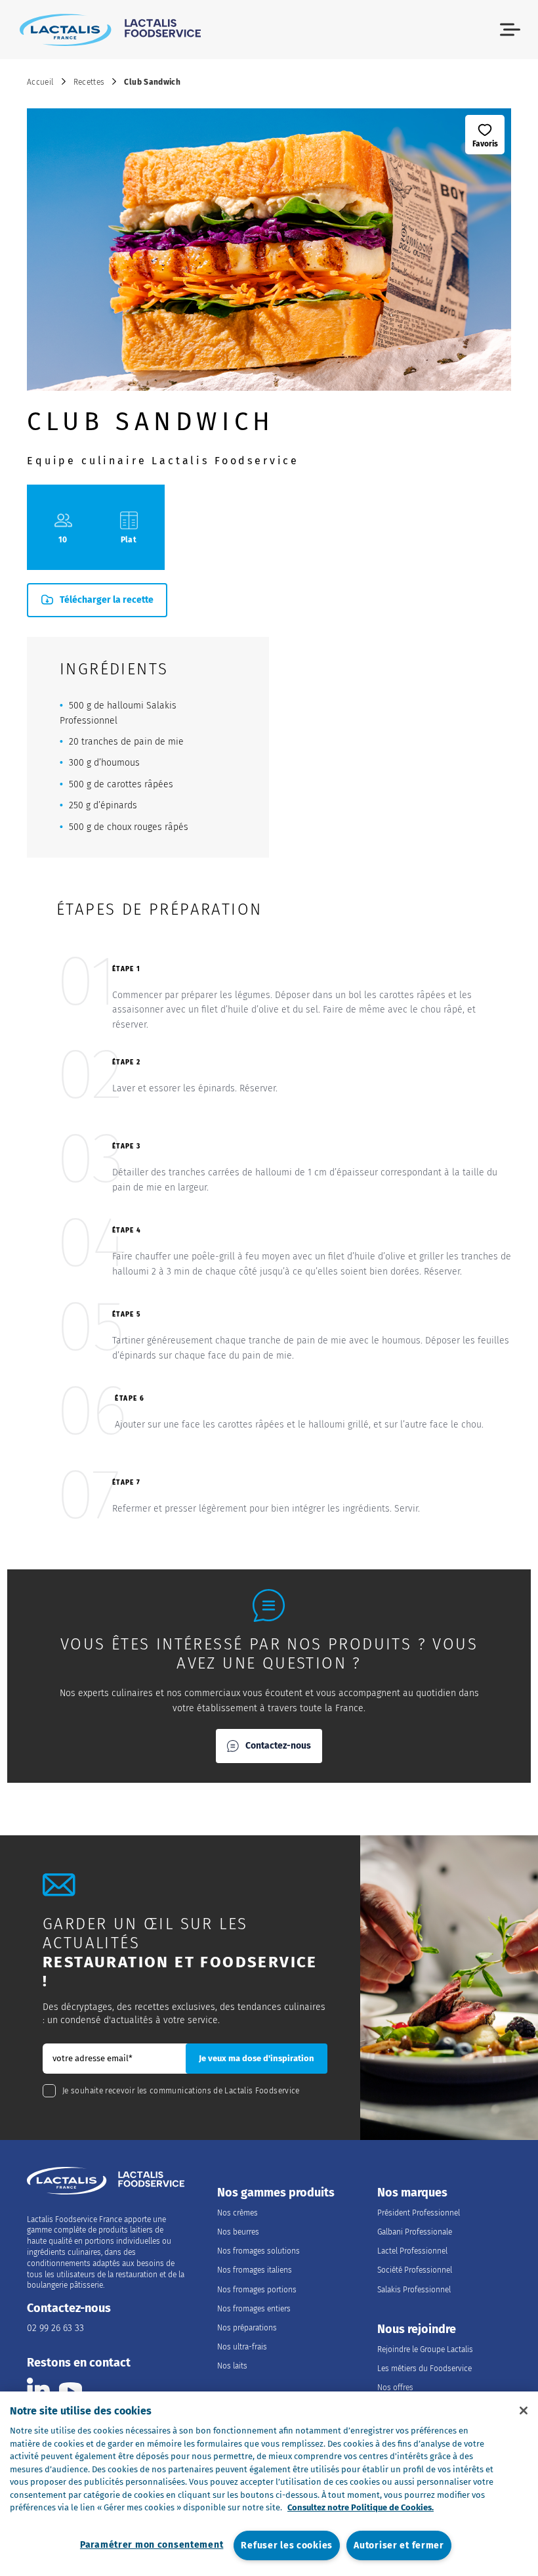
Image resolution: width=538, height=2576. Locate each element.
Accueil (40, 82)
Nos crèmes (238, 2213)
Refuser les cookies (287, 2545)
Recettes (89, 82)
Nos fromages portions (257, 2290)
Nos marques (412, 2193)
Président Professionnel (419, 2213)
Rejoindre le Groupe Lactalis (425, 2349)
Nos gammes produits (276, 2193)
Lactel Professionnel (412, 2251)
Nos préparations (247, 2328)
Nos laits (232, 2366)
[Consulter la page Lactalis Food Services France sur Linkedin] (38, 2389)
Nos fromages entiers (254, 2309)
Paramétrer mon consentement (152, 2545)
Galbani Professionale (415, 2232)
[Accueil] (110, 30)
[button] (510, 30)
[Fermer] (524, 2411)
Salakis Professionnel (414, 2290)
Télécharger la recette (107, 600)
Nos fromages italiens (255, 2270)
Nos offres (395, 2388)
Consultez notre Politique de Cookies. (361, 2507)
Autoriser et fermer (399, 2545)
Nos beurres (238, 2232)
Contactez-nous (278, 1746)
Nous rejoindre (417, 2329)
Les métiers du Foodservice (424, 2369)
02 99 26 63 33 (55, 2328)
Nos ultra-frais (242, 2347)
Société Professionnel (415, 2270)
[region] (269, 2484)
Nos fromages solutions (259, 2251)
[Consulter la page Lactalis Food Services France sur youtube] (71, 2389)
